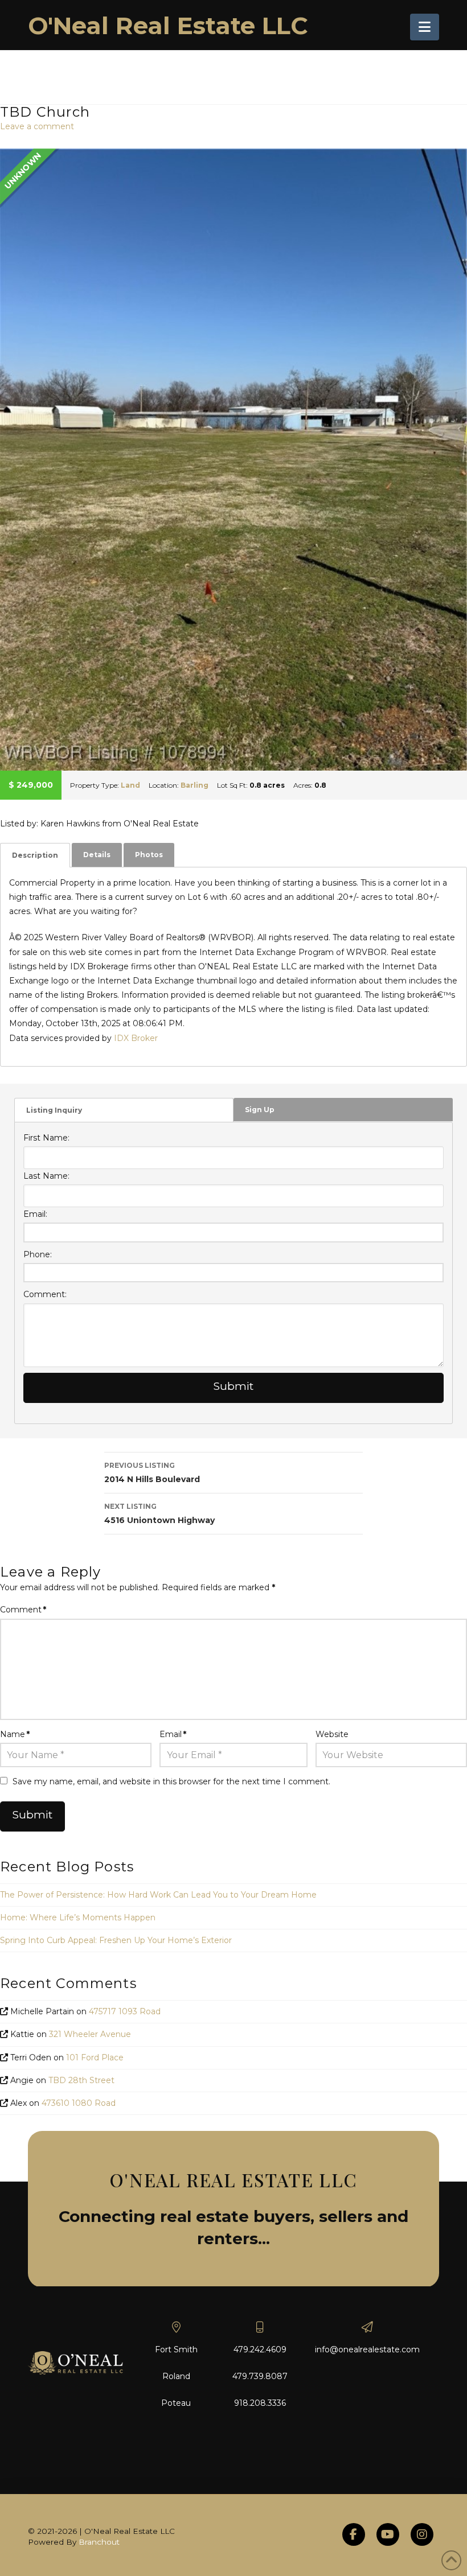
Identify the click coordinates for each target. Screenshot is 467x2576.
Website (332, 1734)
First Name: (46, 1138)
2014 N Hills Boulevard (152, 1473)
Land (130, 785)
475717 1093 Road (125, 2011)
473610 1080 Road (79, 2103)
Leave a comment (37, 126)
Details (97, 855)
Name (15, 1734)
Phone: (38, 1254)
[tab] (35, 855)
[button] (425, 27)
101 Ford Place (95, 2057)
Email (173, 1734)
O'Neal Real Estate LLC (168, 26)
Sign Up (260, 1110)
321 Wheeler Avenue (90, 2034)
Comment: (45, 1294)
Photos (149, 855)
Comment (23, 1610)
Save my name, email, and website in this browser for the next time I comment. (171, 1781)
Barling (194, 785)
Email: (35, 1214)
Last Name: (46, 1176)
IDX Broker (136, 1038)
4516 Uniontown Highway (159, 1514)
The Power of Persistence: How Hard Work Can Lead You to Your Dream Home (158, 1895)
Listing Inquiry (54, 1110)
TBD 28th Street (81, 2080)
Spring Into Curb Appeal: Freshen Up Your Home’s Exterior (116, 1940)
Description (35, 855)
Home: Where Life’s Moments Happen (78, 1917)
